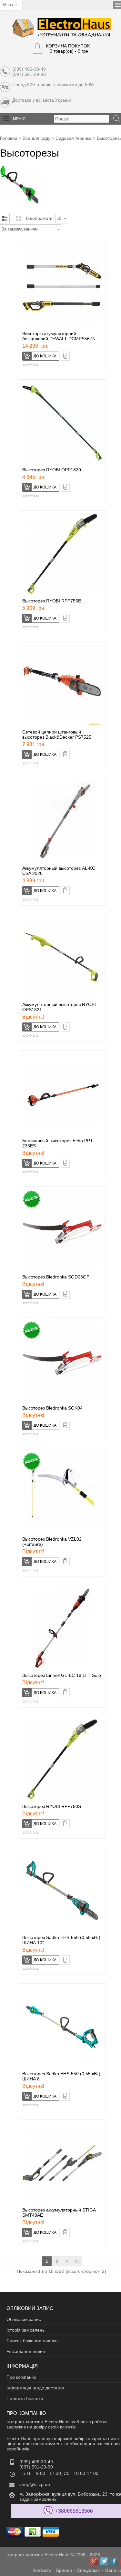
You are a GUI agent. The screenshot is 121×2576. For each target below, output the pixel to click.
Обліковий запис (24, 2319)
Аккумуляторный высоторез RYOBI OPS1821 (59, 1007)
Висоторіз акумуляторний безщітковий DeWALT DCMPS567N (59, 336)
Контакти (42, 2570)
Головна (9, 138)
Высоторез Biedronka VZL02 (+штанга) (52, 1542)
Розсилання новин (26, 2351)
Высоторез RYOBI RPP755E (52, 601)
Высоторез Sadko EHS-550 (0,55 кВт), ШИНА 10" (62, 1940)
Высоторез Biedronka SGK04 (52, 1408)
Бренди (64, 2570)
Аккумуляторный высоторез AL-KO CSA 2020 (59, 871)
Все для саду (36, 138)
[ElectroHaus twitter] (104, 2561)
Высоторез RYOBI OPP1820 (52, 470)
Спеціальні (88, 2570)
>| (77, 2261)
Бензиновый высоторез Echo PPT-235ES (58, 1143)
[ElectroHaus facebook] (114, 2561)
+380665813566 (74, 2511)
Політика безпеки (25, 2398)
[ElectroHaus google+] (94, 2561)
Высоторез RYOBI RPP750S (52, 1806)
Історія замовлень (25, 2330)
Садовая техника (74, 138)
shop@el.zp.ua (35, 2484)
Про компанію (21, 2377)
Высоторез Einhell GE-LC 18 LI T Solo (62, 1675)
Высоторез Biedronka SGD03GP (56, 1277)
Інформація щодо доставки (35, 2388)
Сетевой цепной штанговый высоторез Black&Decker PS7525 (57, 734)
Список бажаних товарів (32, 2341)
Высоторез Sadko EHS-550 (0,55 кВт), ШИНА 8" (62, 2076)
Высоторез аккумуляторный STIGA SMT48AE (59, 2212)
